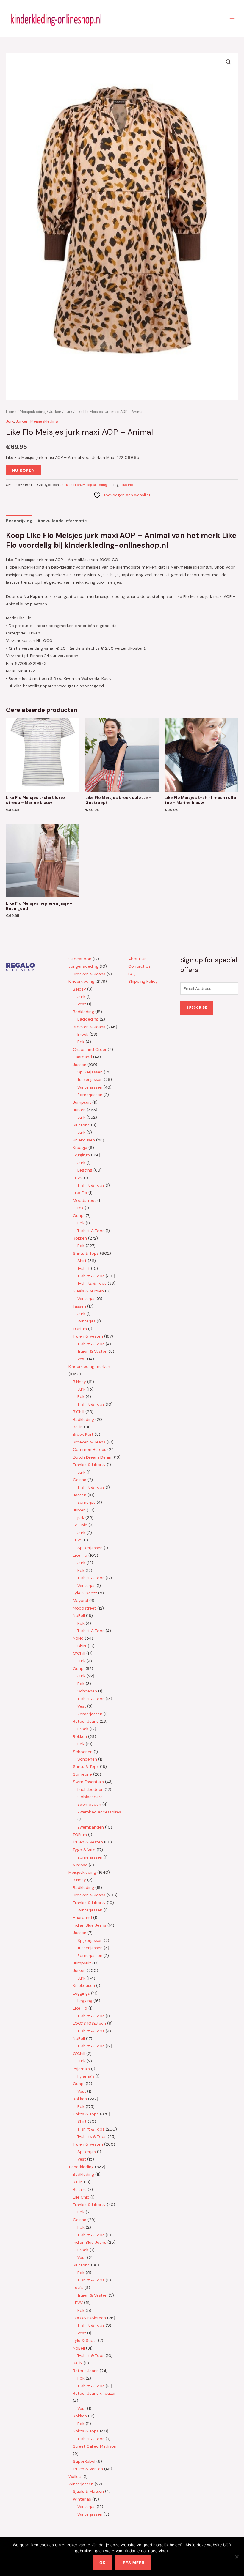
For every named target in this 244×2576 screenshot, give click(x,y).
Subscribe (197, 1007)
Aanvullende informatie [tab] (62, 521)
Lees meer (133, 2563)
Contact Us (139, 966)
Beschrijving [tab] (19, 521)
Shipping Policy (143, 981)
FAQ (132, 974)
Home (11, 412)
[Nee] (237, 2557)
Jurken (55, 412)
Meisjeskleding (33, 412)
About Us (137, 959)
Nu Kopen (23, 470)
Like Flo (127, 485)
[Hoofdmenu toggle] (232, 18)
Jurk (68, 412)
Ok (103, 2563)
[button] (229, 62)
